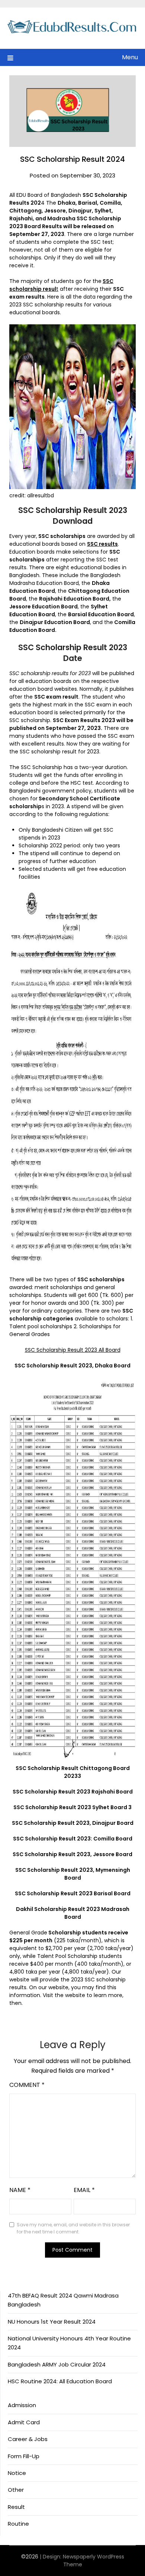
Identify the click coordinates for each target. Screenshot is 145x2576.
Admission (22, 2405)
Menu (130, 57)
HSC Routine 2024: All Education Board (60, 2381)
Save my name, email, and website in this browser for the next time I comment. (73, 2228)
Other (16, 2490)
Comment (27, 2085)
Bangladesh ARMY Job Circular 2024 (57, 2364)
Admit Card (24, 2422)
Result (16, 2507)
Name (20, 2190)
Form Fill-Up (24, 2456)
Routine (18, 2524)
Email (84, 2190)
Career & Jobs (28, 2439)
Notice (17, 2473)
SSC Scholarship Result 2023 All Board (73, 1350)
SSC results (102, 544)
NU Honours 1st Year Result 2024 (52, 2322)
